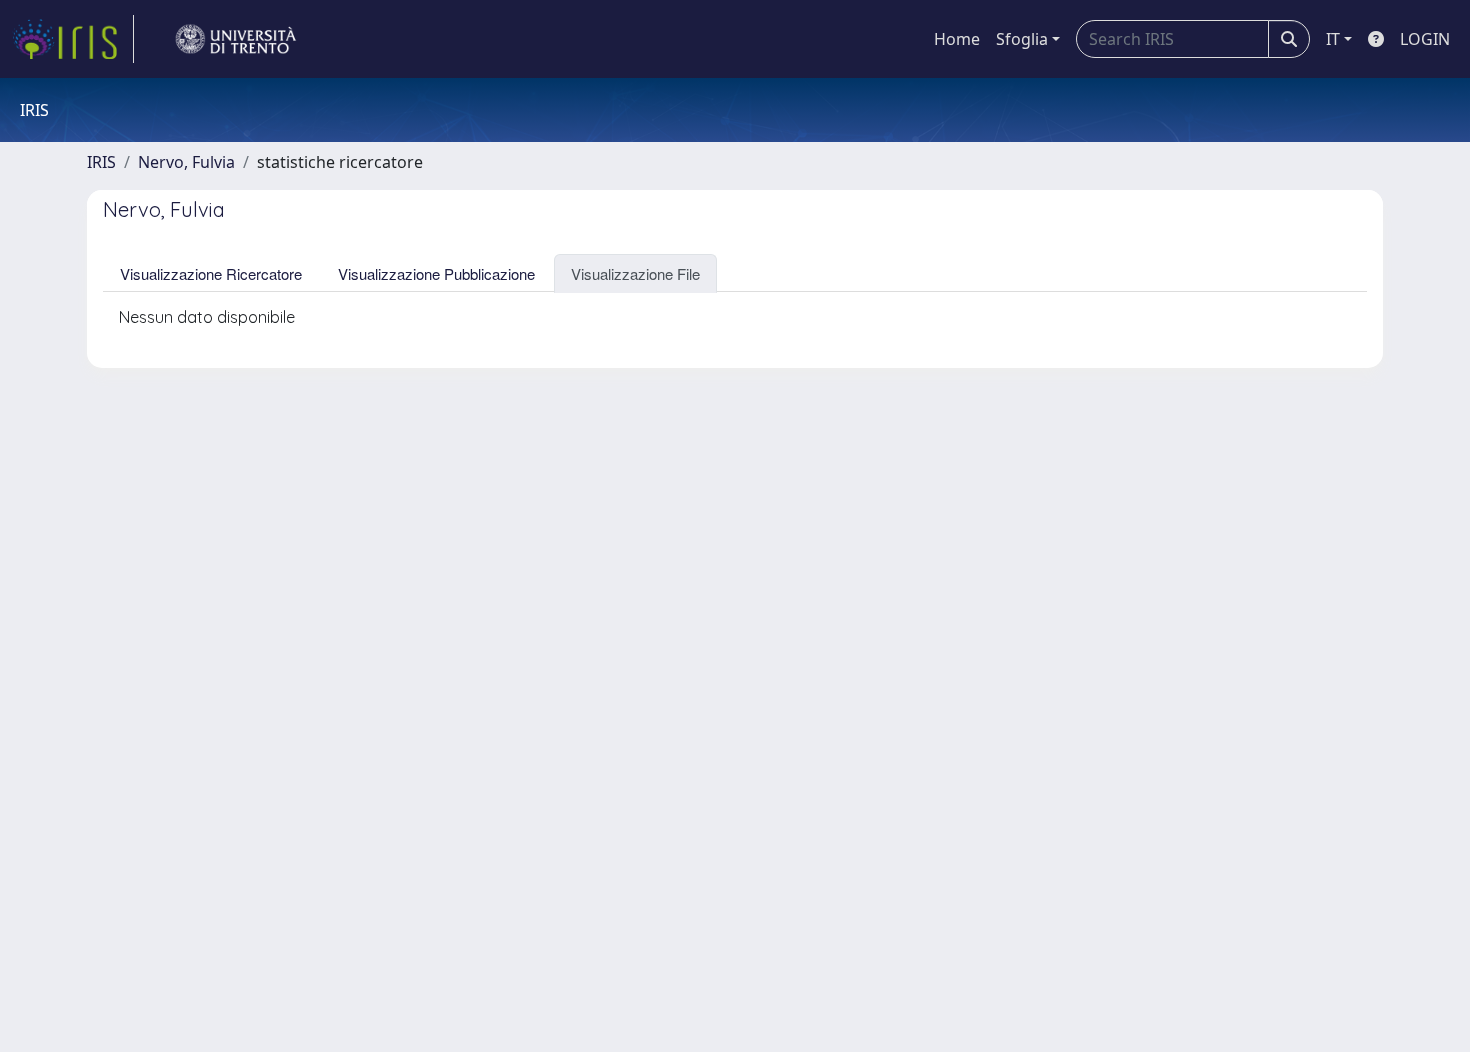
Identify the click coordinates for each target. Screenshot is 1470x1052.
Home (957, 39)
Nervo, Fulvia (186, 162)
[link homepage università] (236, 39)
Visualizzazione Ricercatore (211, 273)
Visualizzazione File (635, 273)
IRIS (101, 162)
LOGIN (1425, 39)
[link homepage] (73, 39)
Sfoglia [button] (1022, 39)
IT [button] (1333, 39)
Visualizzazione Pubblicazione (436, 273)
